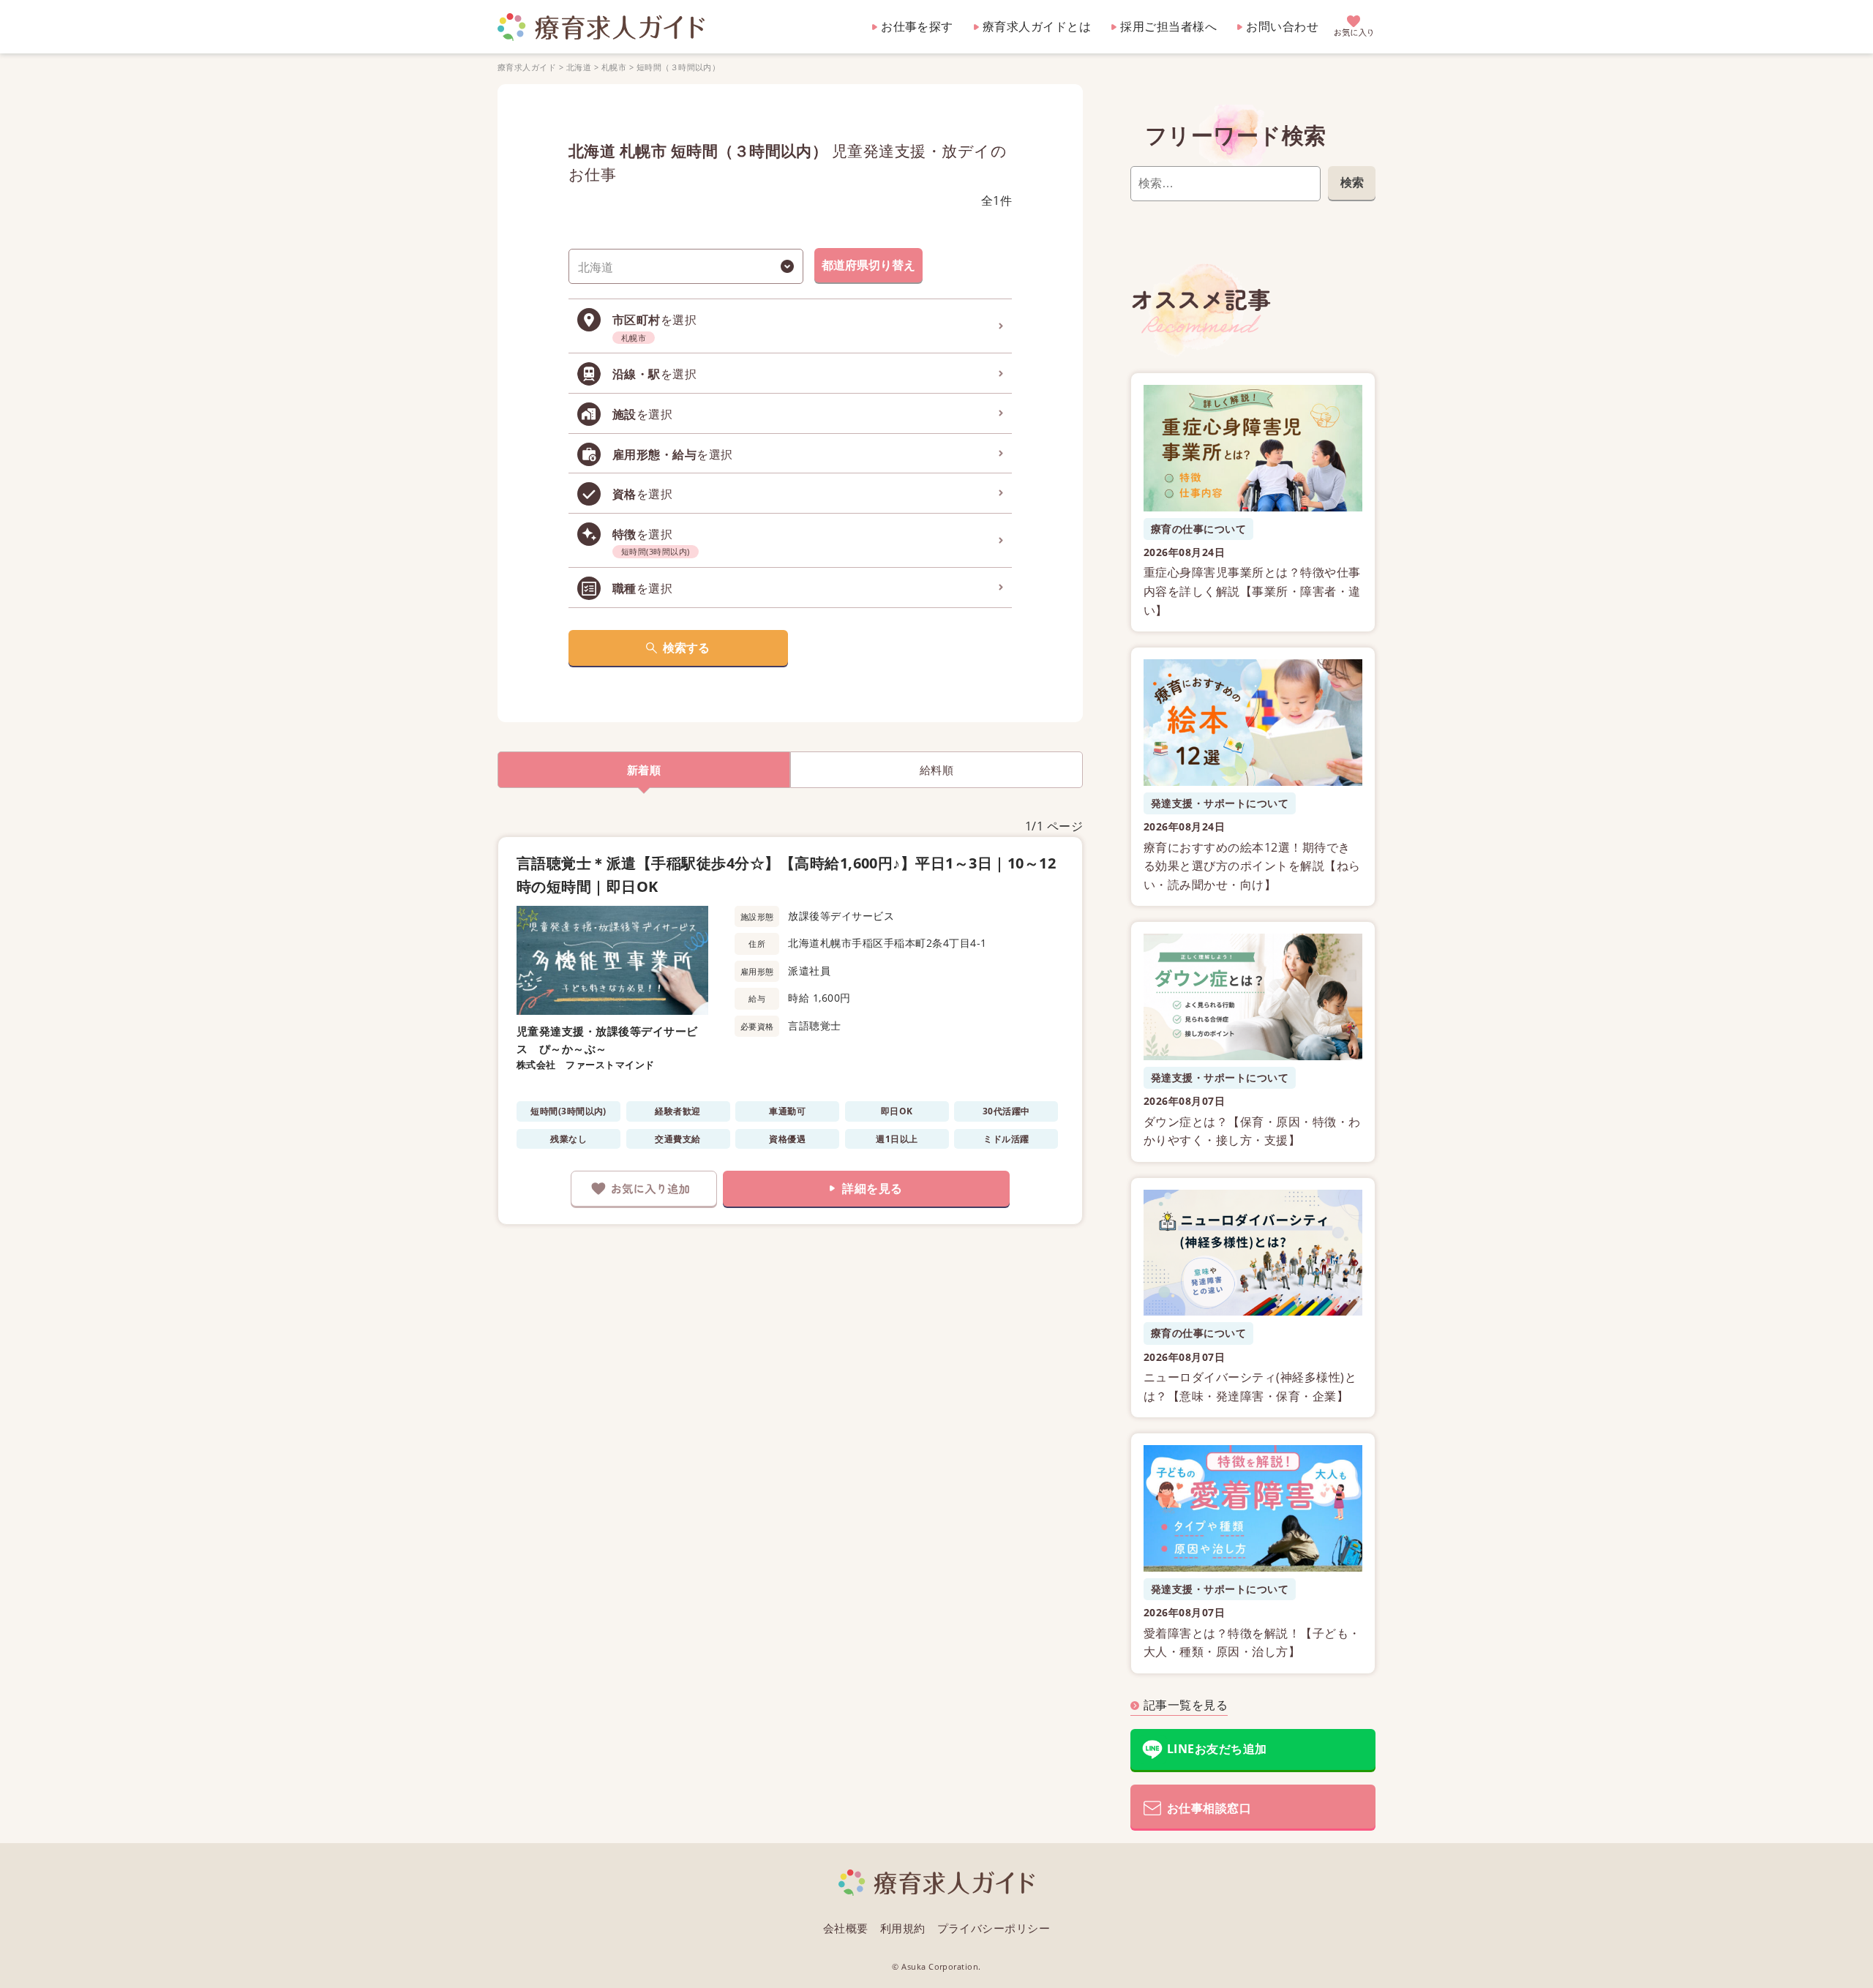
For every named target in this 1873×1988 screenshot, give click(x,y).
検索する (686, 648)
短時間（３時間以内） (679, 67)
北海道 (579, 67)
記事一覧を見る (1186, 1705)
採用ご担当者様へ (1168, 26)
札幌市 (614, 67)
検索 (1352, 182)
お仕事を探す (917, 26)
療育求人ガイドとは (1037, 26)
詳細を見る (872, 1188)
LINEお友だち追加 (1217, 1749)
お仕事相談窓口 (1209, 1808)
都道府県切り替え (868, 265)
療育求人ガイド (527, 67)
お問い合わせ (1282, 26)
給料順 (936, 770)
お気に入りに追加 (644, 1189)
